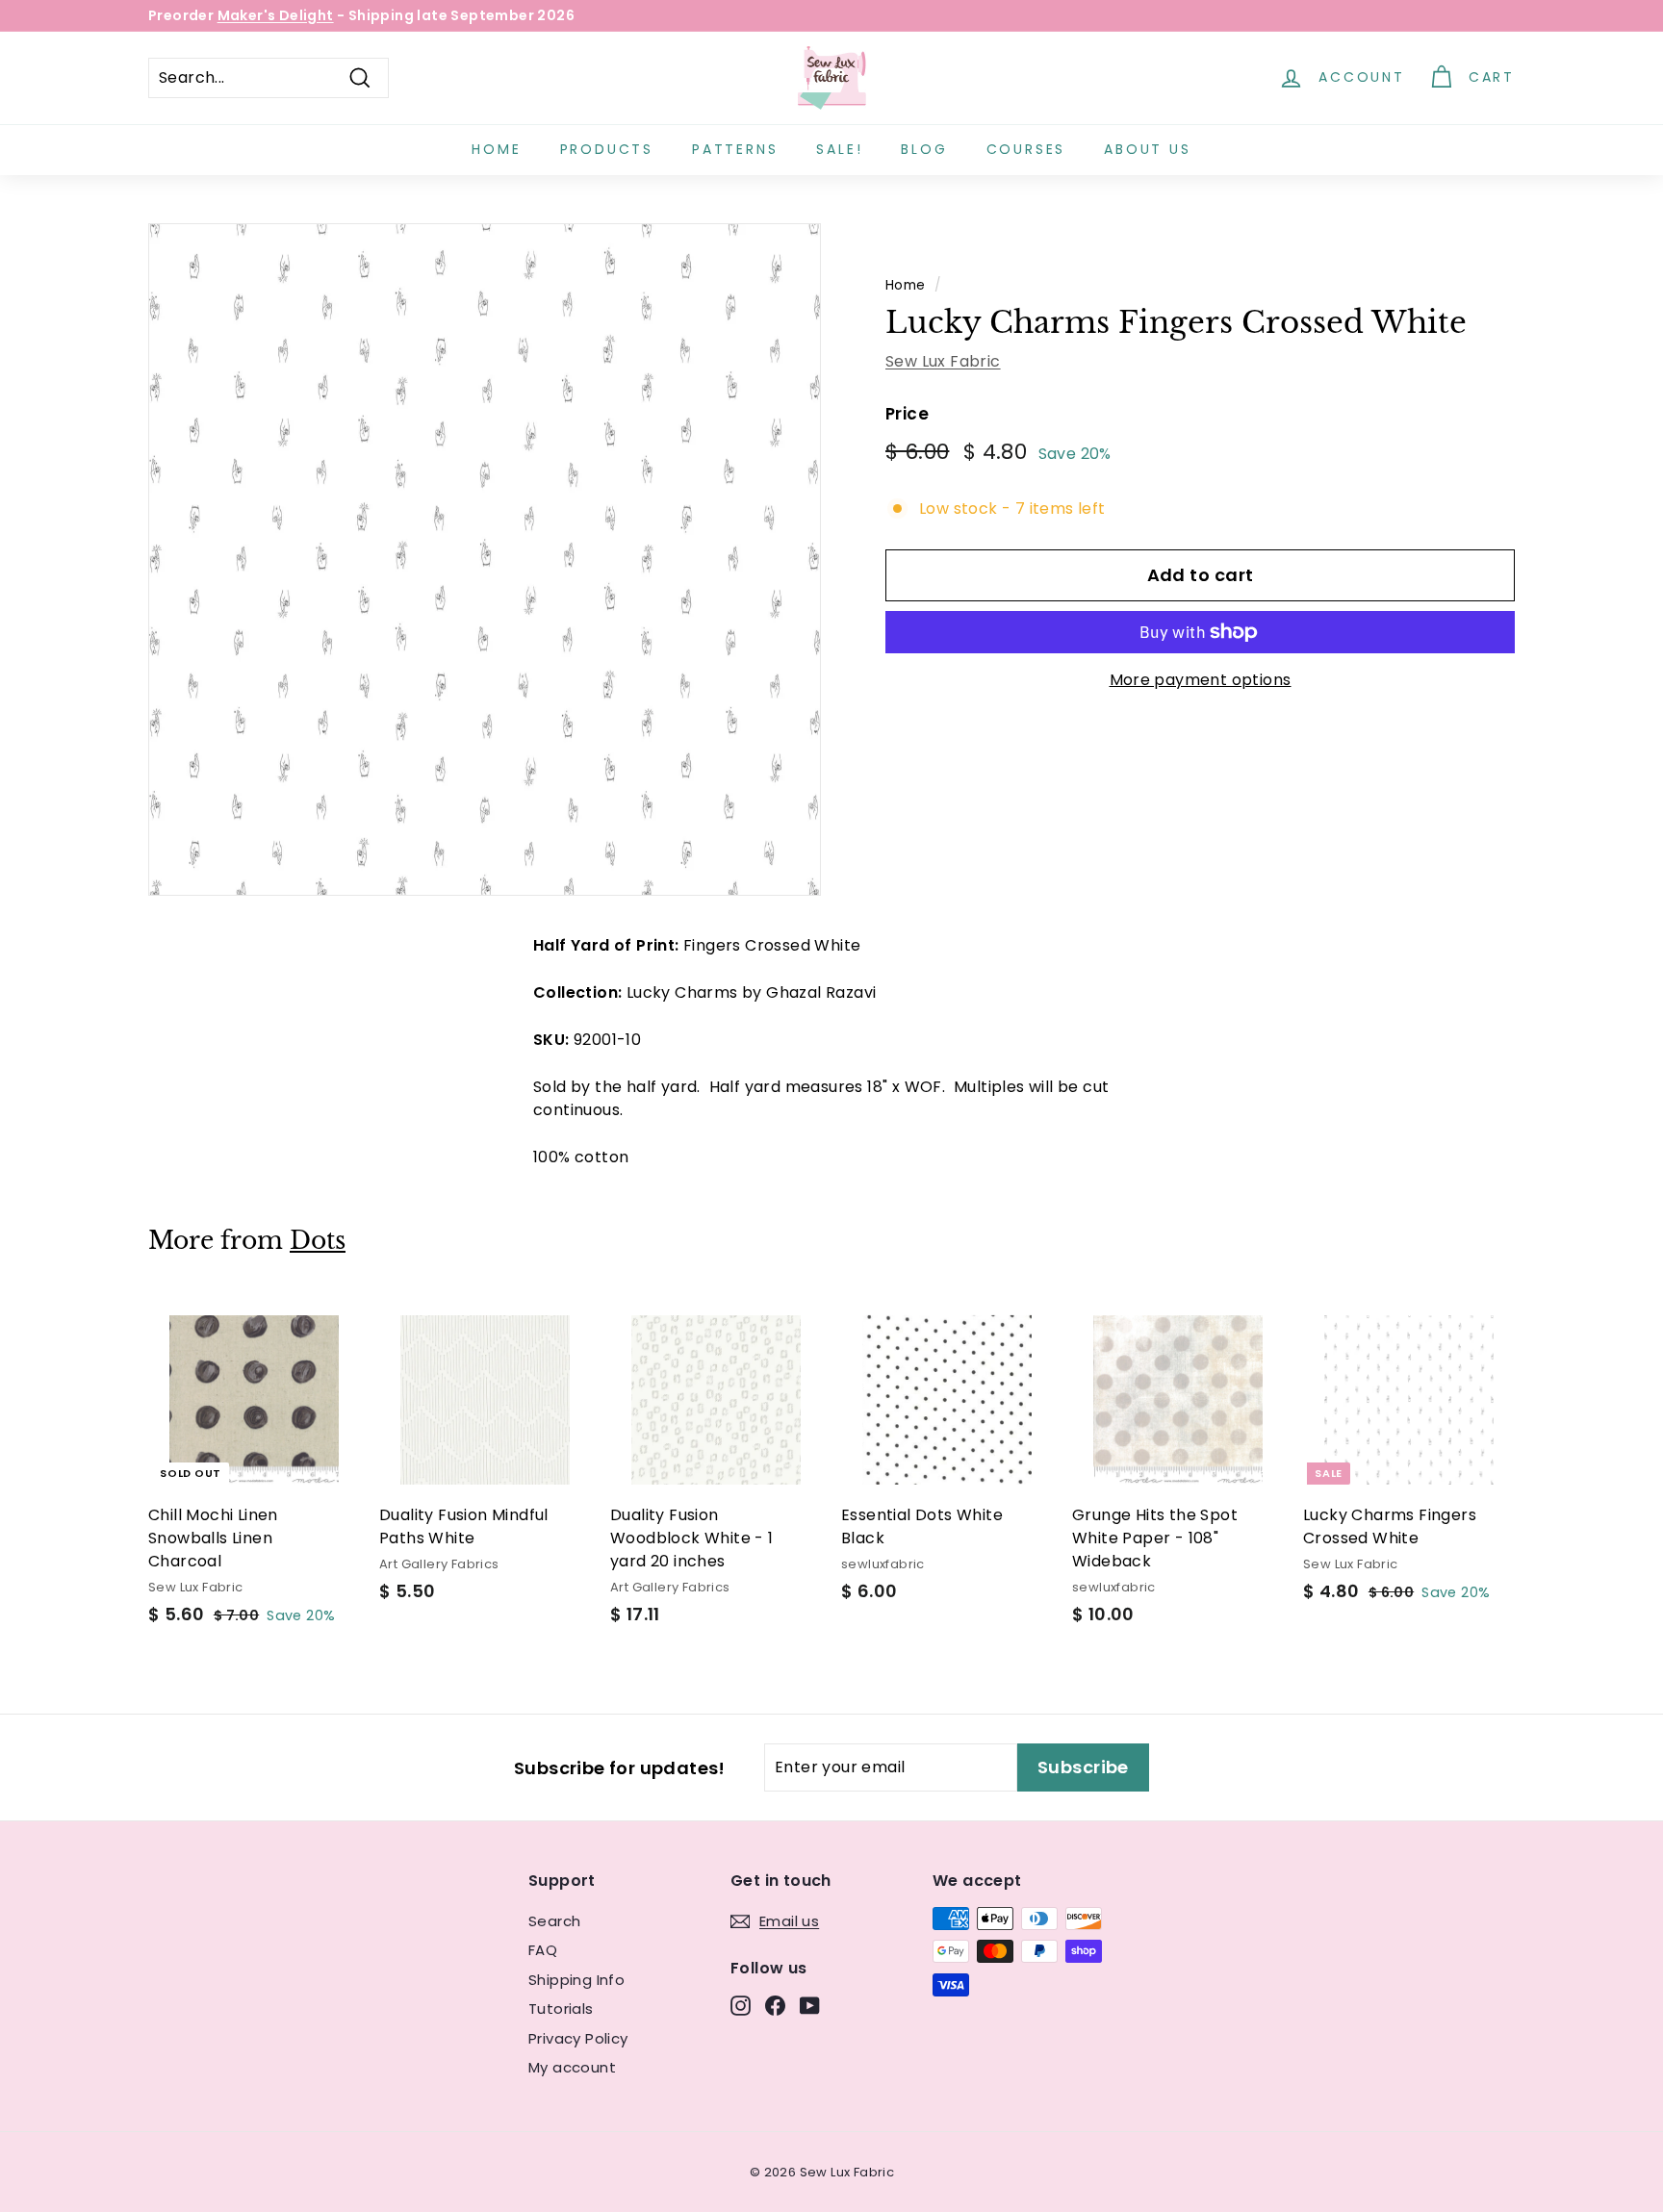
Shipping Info (576, 1980)
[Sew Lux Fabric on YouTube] (810, 2006)
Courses (1026, 149)
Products (607, 149)
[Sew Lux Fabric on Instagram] (741, 2006)
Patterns (735, 149)
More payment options (1201, 680)
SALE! (839, 149)
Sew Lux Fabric (943, 361)
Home (496, 149)
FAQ (543, 1950)
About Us (1147, 149)
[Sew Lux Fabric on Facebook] (775, 2006)
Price (907, 414)
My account (572, 2067)
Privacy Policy (578, 2038)
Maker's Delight (276, 15)
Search (554, 1921)
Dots (318, 1241)
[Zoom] (485, 559)
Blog (924, 149)
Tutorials (561, 2009)
